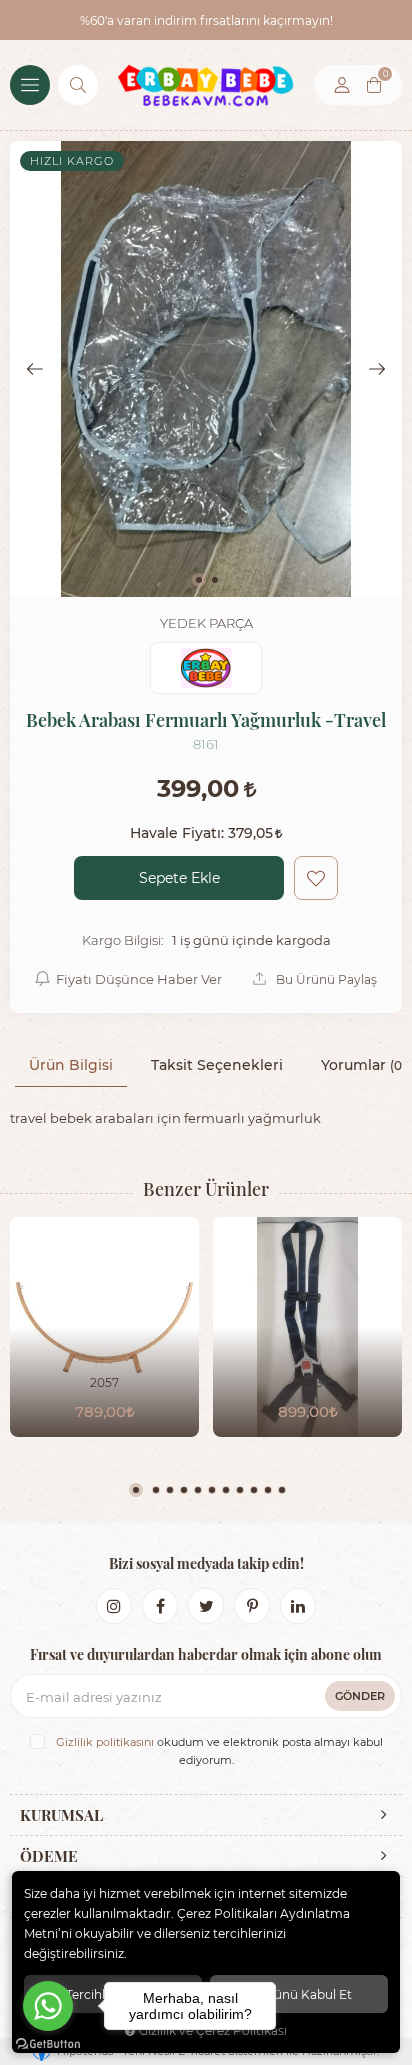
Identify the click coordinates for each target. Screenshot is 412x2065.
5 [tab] (198, 1490)
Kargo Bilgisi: (123, 940)
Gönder (360, 1695)
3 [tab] (170, 1490)
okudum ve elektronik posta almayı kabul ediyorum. (219, 1751)
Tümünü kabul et (299, 1994)
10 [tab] (268, 1490)
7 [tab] (226, 1490)
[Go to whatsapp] (48, 2006)
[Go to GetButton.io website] (48, 2044)
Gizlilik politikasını (105, 1742)
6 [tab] (212, 1490)
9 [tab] (254, 1490)
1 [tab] (136, 1490)
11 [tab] (282, 1490)
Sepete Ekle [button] (179, 877)
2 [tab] (156, 1490)
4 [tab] (184, 1490)
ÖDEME (49, 1856)
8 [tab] (240, 1490)
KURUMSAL (61, 1815)
